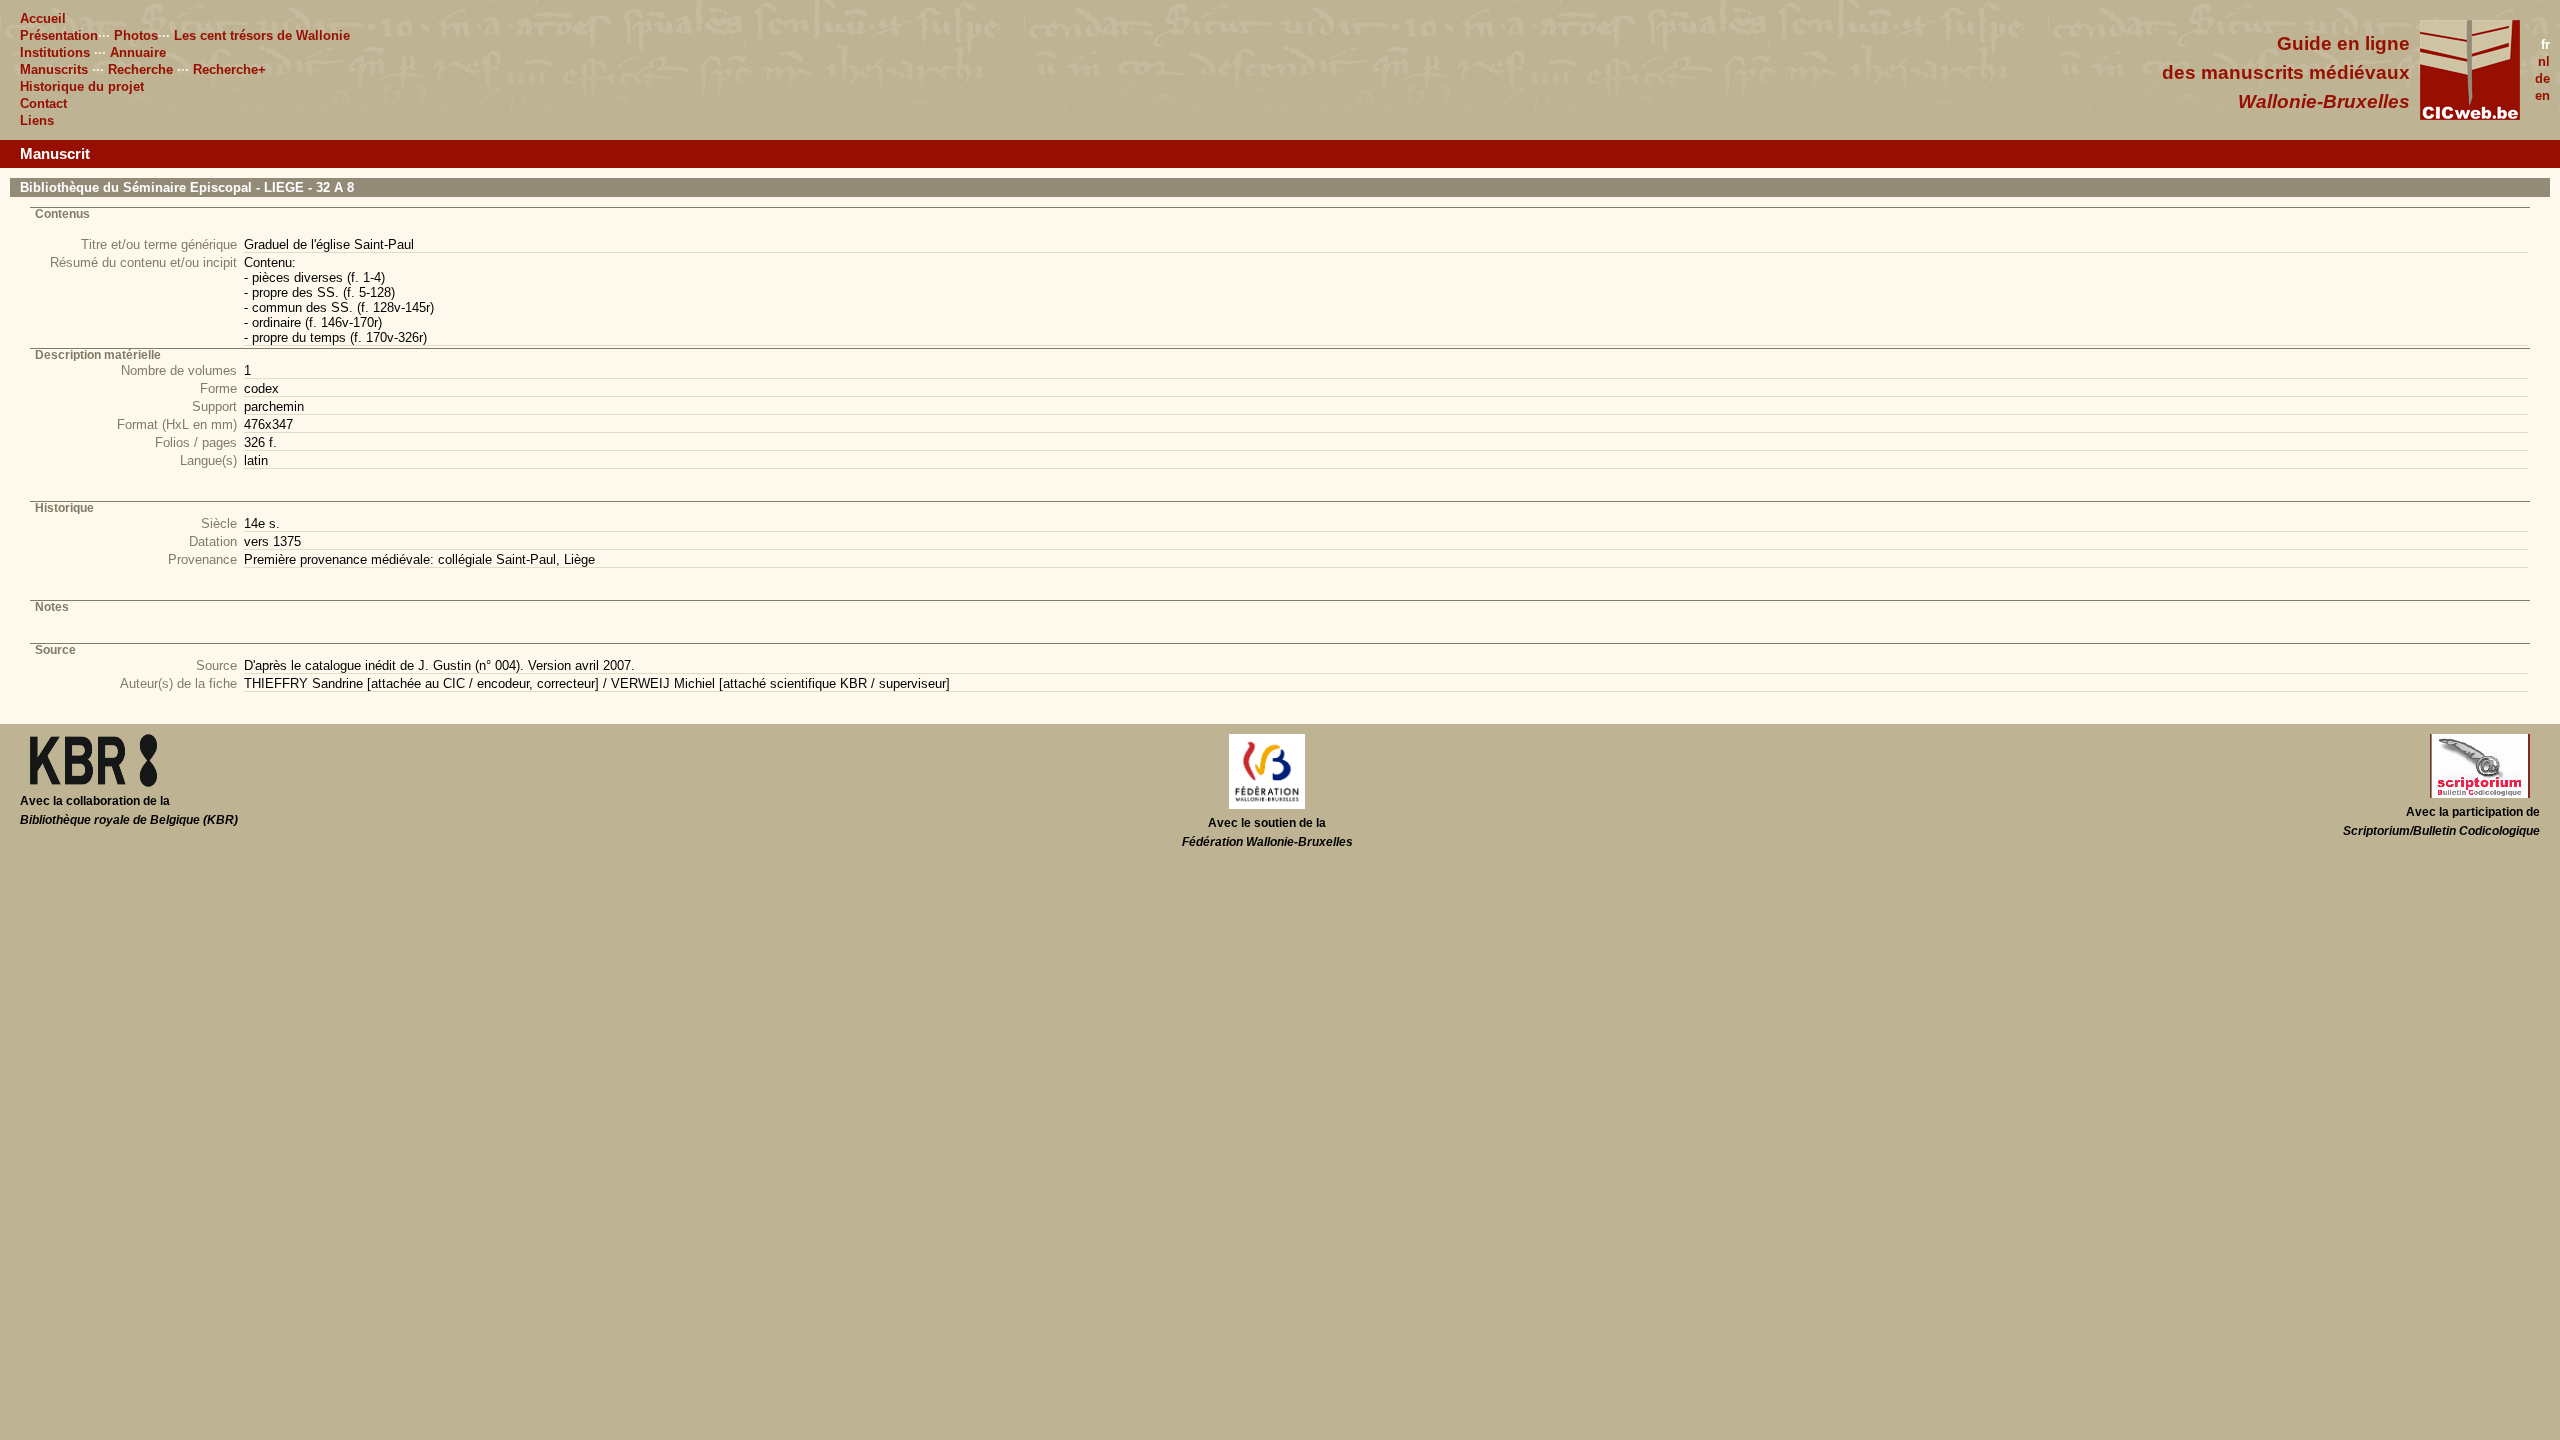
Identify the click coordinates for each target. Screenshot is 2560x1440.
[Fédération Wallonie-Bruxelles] (1267, 805)
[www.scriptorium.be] (2480, 794)
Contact (43, 103)
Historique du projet (82, 86)
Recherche (140, 69)
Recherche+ (229, 69)
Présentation (59, 35)
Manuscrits (54, 69)
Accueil (43, 18)
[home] (2470, 115)
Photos (136, 35)
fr (2545, 44)
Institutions (55, 52)
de (2542, 78)
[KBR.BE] (93, 783)
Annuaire (138, 52)
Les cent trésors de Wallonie (262, 35)
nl (2544, 61)
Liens (37, 120)
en (2542, 95)
